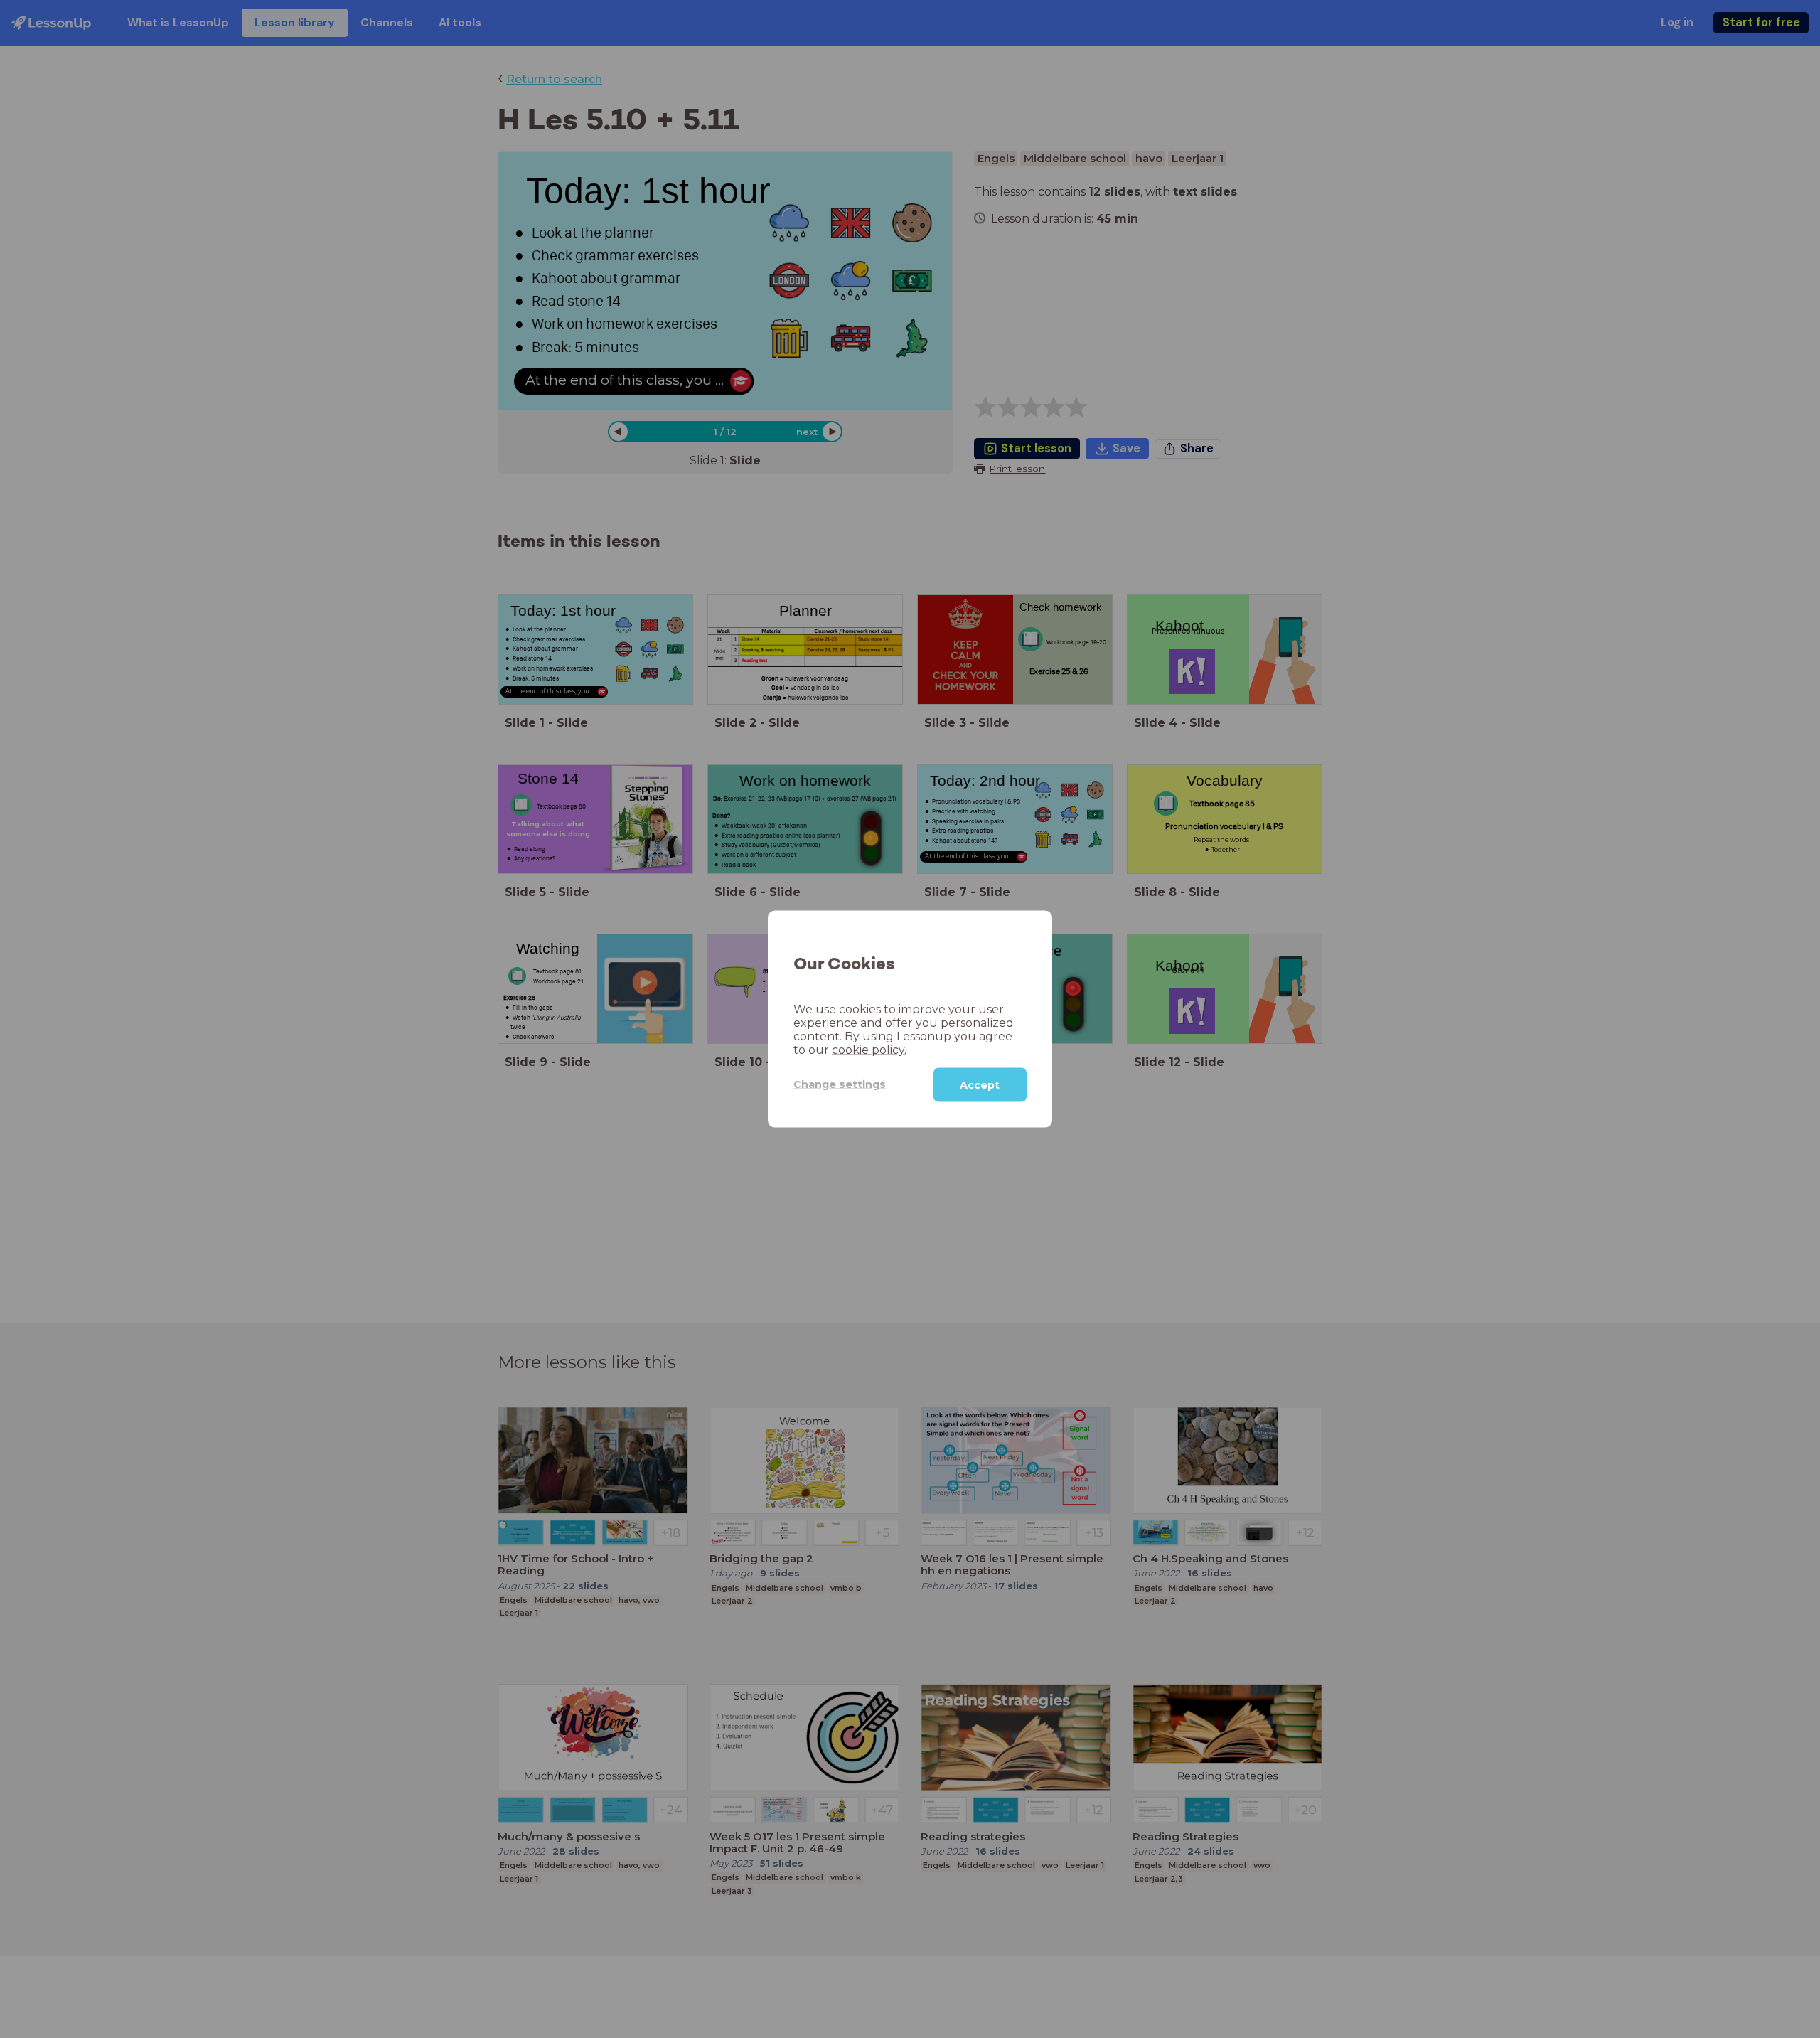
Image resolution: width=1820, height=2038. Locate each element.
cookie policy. (869, 1049)
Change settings (840, 1084)
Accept (980, 1084)
